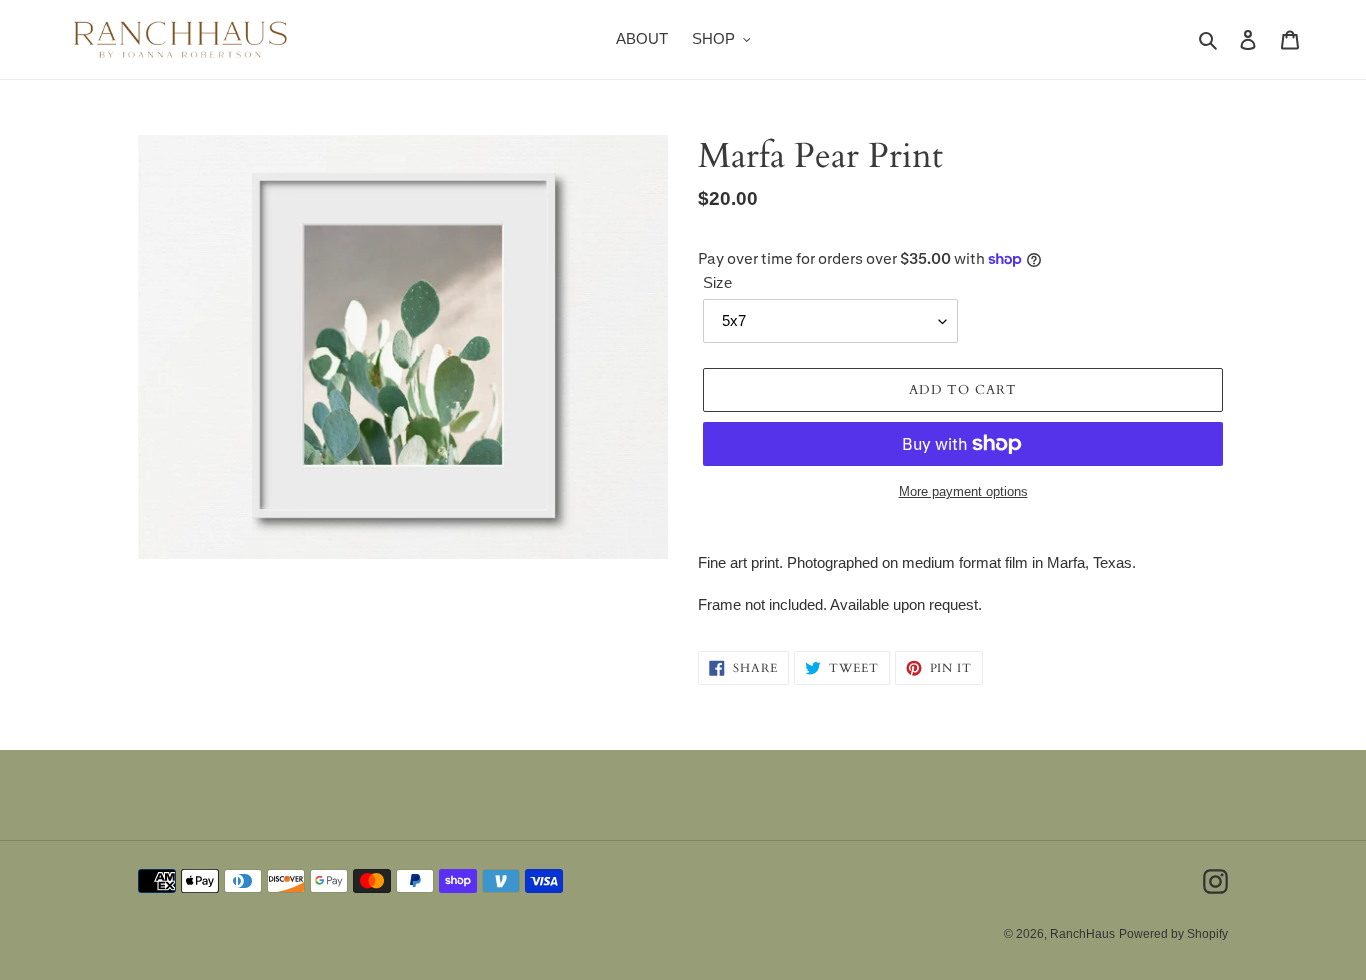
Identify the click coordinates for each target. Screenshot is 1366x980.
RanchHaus (1082, 934)
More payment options (963, 491)
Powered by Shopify (1173, 934)
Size (717, 282)
